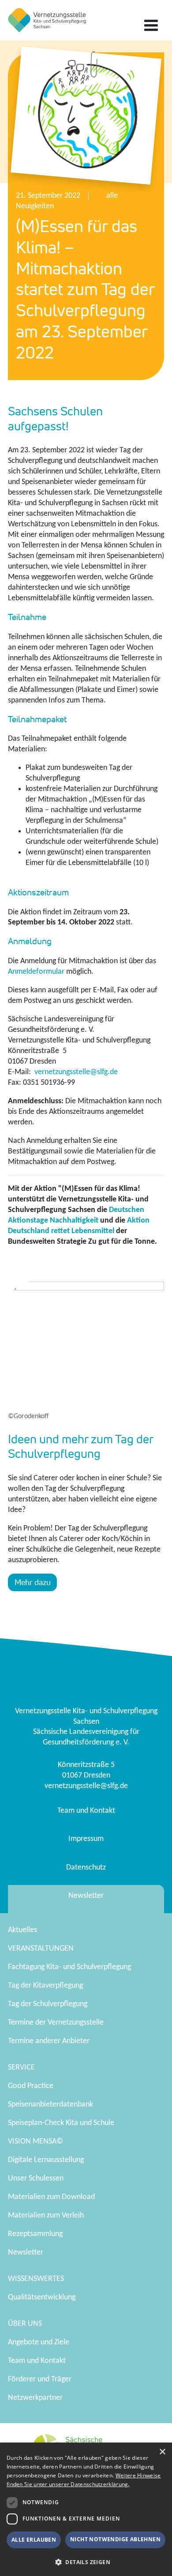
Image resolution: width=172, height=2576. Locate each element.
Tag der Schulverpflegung (48, 2004)
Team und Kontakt (86, 1811)
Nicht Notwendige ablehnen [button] (115, 2539)
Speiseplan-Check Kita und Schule (61, 2123)
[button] (86, 2562)
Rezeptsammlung (35, 2234)
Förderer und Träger (40, 2379)
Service (21, 2068)
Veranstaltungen (41, 1949)
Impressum (86, 1839)
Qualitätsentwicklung (42, 2297)
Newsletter (86, 1896)
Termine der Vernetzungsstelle (56, 2023)
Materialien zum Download (51, 2197)
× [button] (162, 2452)
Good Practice (31, 2086)
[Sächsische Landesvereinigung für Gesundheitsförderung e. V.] (47, 20)
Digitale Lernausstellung (46, 2160)
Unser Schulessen (36, 2179)
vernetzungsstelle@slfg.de (76, 1072)
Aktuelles (22, 1930)
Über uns (25, 2324)
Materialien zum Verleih (46, 2216)
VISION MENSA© (36, 2142)
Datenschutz (86, 1868)
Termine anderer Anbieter (49, 2041)
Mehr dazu (33, 1582)
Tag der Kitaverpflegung (45, 1986)
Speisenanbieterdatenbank (50, 2105)
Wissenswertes (36, 2279)
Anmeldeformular (36, 972)
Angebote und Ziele (39, 2342)
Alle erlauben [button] (34, 2540)
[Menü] (151, 26)
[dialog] (86, 2509)
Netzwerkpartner (35, 2398)
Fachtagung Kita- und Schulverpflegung (69, 1967)
